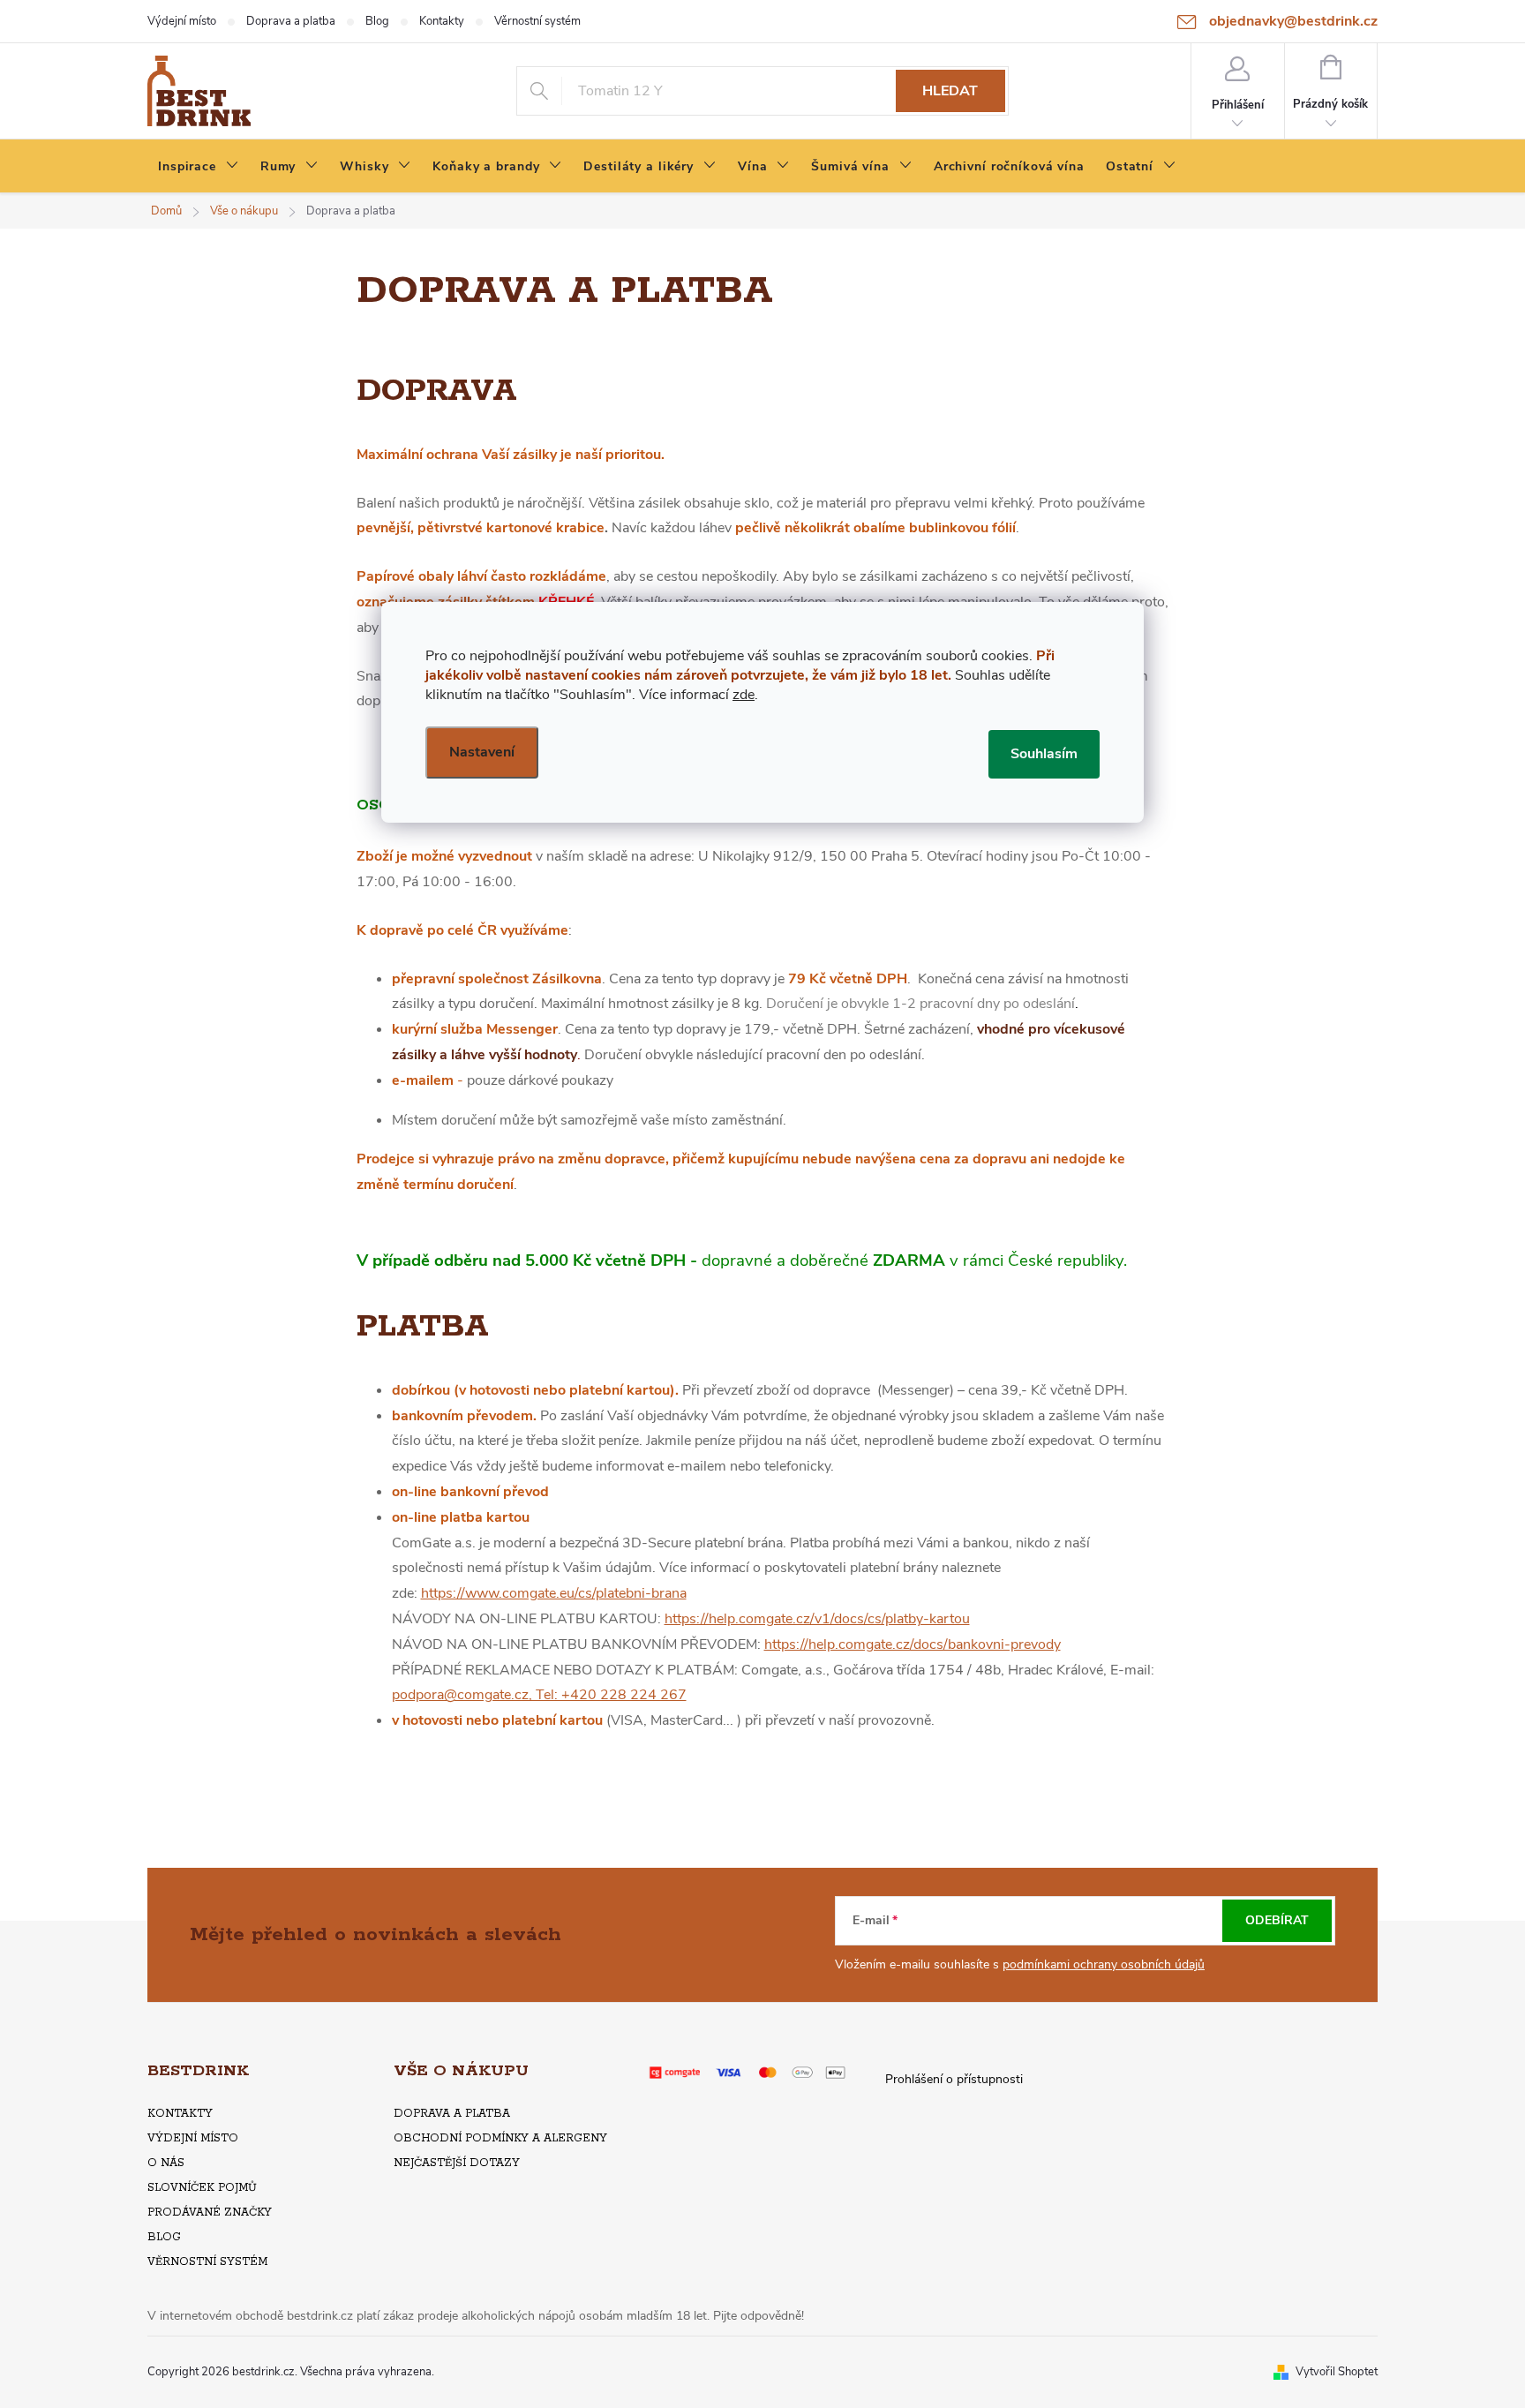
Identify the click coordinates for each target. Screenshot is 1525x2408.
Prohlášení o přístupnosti (954, 2079)
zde (744, 695)
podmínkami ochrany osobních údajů (1104, 1964)
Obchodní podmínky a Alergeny (500, 2138)
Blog (377, 21)
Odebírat (1277, 1920)
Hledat (950, 91)
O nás (166, 2163)
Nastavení (482, 752)
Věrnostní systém (537, 21)
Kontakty (442, 21)
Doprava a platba (291, 21)
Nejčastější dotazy (457, 2163)
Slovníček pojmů (202, 2188)
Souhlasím (1044, 754)
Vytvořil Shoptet (1337, 2372)
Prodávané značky (210, 2212)
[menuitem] (199, 167)
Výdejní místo (182, 21)
